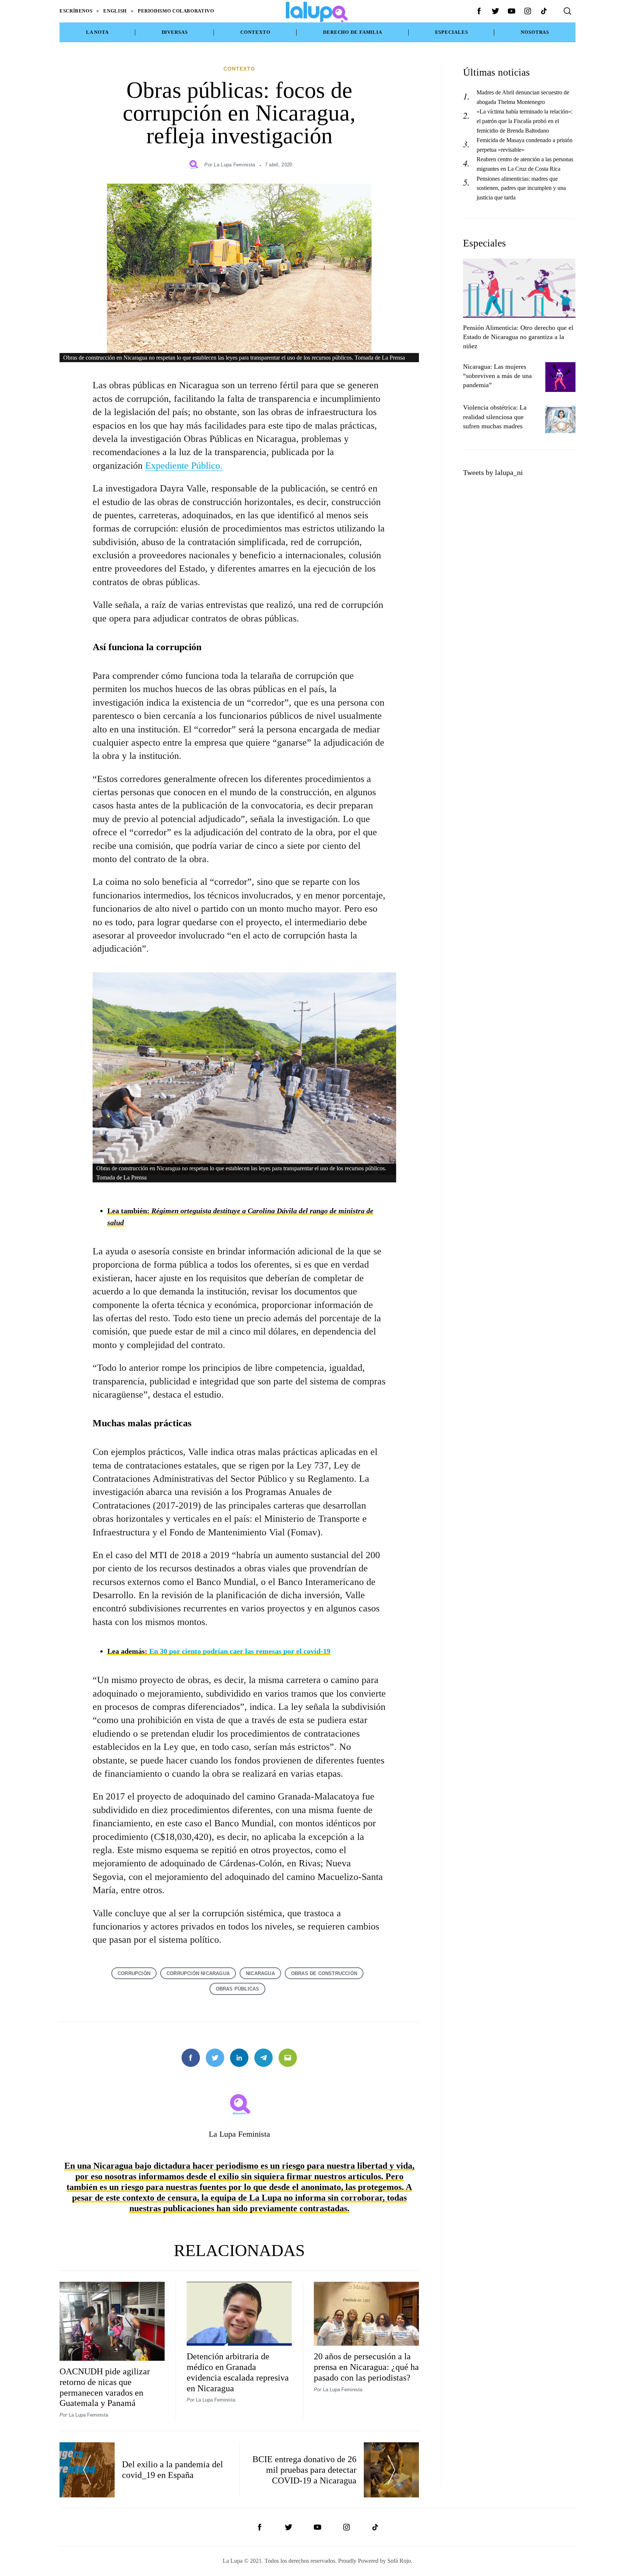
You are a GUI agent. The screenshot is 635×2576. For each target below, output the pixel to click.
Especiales (452, 32)
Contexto (255, 32)
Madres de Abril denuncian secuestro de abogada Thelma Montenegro (523, 97)
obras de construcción (324, 1973)
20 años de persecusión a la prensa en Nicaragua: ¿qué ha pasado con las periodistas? (366, 2367)
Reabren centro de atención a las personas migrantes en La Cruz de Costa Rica (525, 164)
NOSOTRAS (535, 32)
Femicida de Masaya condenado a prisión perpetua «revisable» (525, 145)
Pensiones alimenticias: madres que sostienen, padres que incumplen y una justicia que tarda (521, 188)
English (115, 11)
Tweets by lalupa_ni (493, 472)
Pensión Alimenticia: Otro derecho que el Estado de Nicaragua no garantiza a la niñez (518, 337)
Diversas (175, 32)
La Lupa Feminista (234, 165)
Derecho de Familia (353, 32)
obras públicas (238, 1989)
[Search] (567, 11)
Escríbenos (76, 11)
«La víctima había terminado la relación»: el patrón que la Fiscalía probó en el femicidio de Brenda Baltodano (525, 121)
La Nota (97, 32)
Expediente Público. (184, 466)
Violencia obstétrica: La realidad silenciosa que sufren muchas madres (495, 417)
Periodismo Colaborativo (176, 11)
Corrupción (134, 1973)
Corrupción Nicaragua (198, 1973)
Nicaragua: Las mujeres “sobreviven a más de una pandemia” (497, 376)
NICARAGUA (260, 1973)
